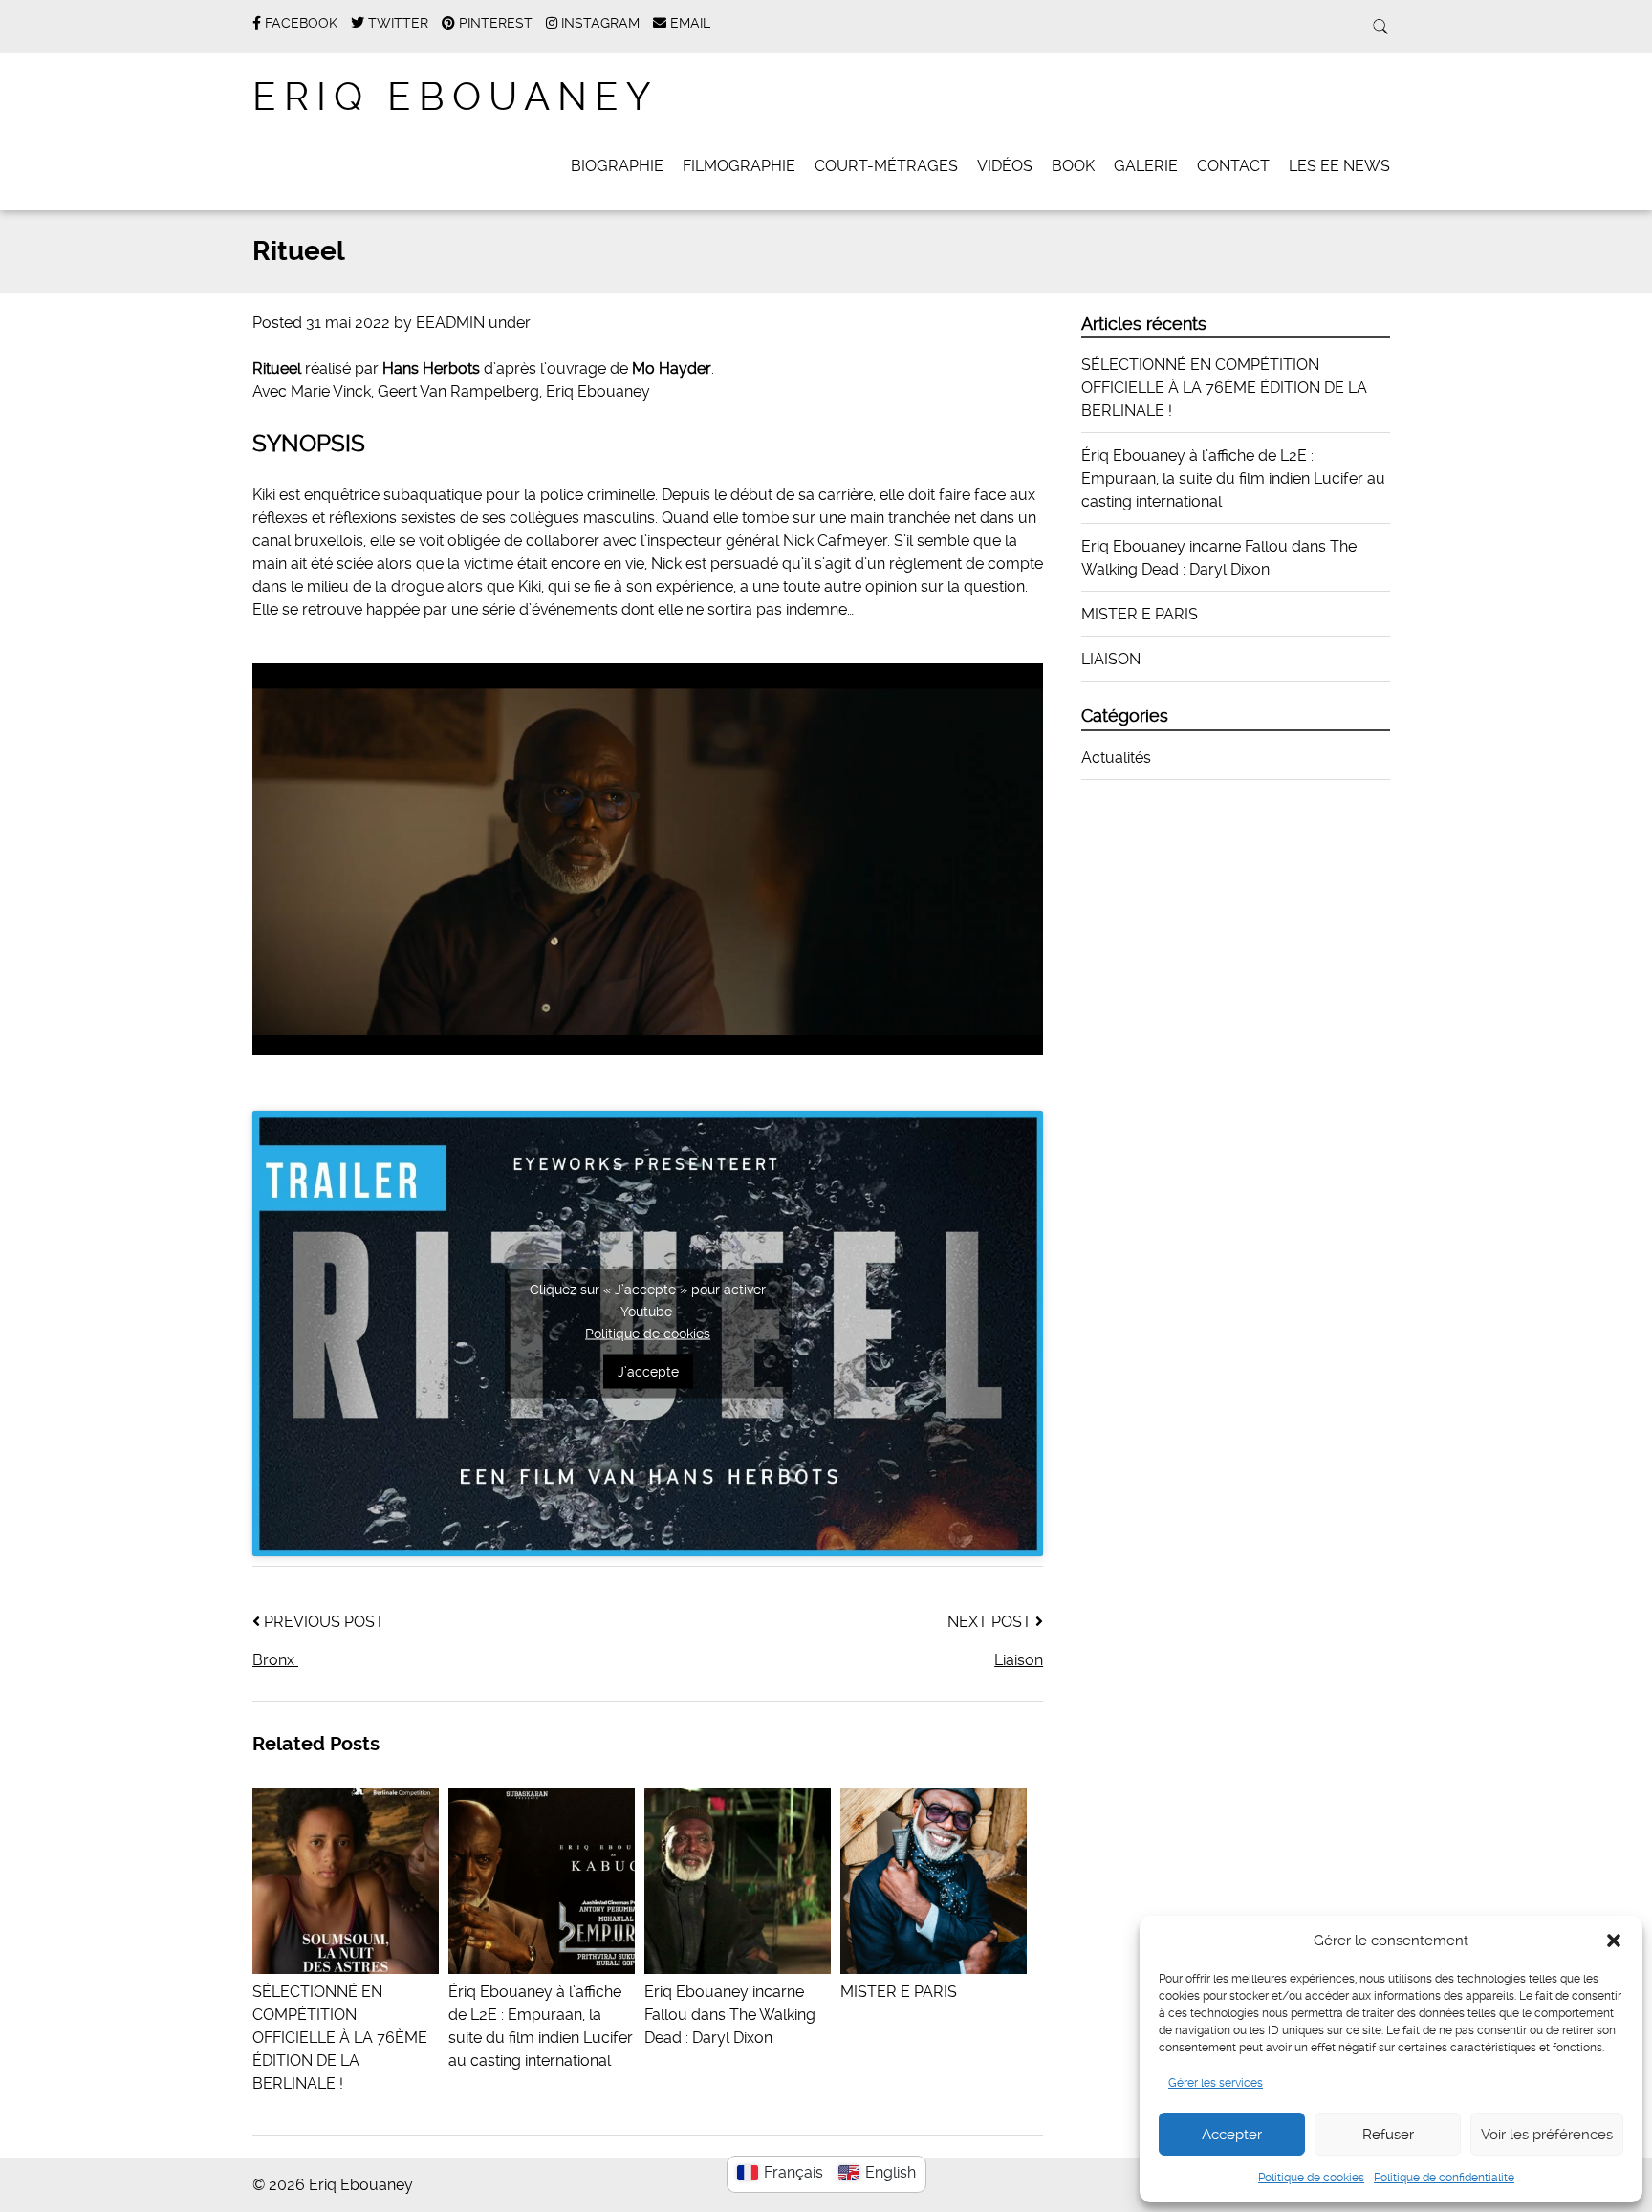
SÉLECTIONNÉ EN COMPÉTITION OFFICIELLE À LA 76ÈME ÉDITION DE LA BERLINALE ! (1224, 388)
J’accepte (648, 1372)
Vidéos (1005, 166)
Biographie (617, 166)
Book (1073, 166)
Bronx (275, 1660)
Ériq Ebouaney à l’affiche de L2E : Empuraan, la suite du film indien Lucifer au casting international (541, 2026)
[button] (1614, 1941)
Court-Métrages (886, 166)
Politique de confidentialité (1444, 2178)
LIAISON (1111, 659)
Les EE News (1339, 166)
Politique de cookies (1311, 2178)
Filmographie (739, 166)
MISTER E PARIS (1140, 614)
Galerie (1146, 166)
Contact (1233, 166)
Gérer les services (1216, 2083)
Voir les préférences (1547, 2135)
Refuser (1388, 2135)
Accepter (1232, 2135)
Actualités (1116, 758)
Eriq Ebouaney (455, 97)
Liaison (1019, 1660)
